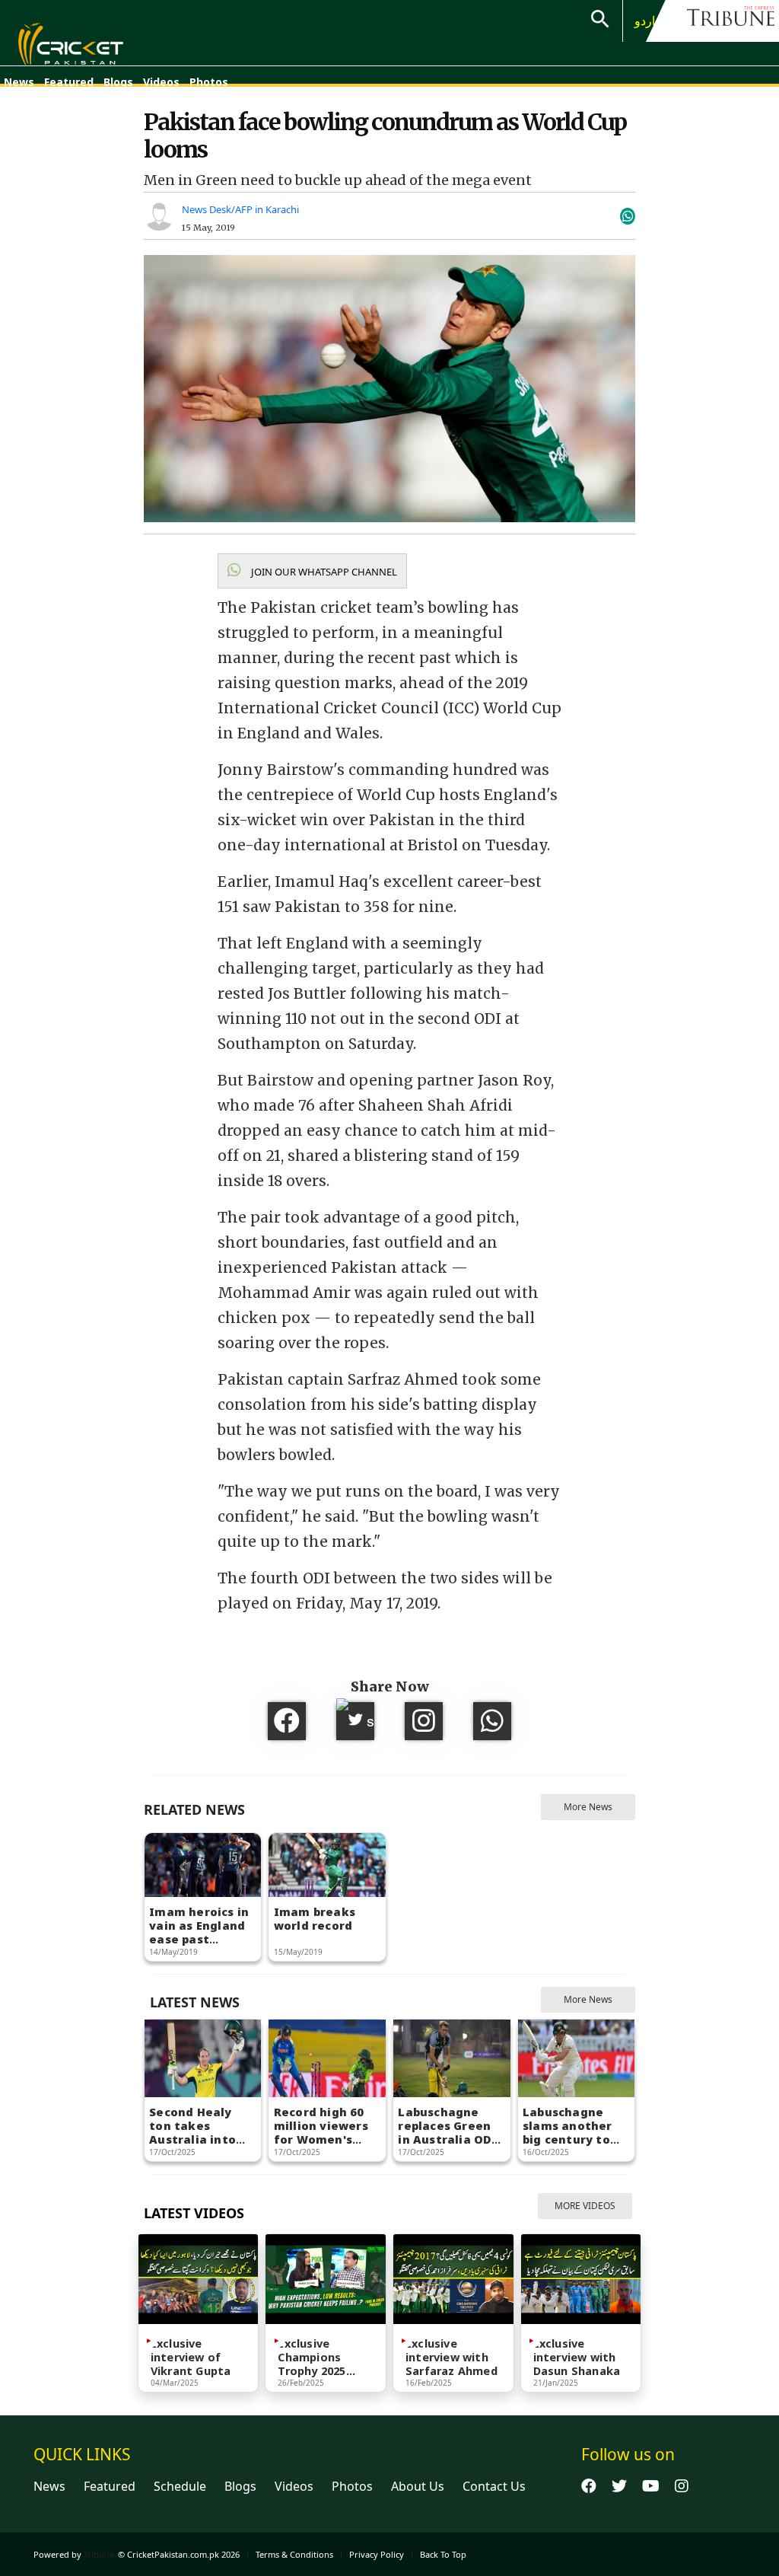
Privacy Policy (377, 2554)
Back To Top (443, 2554)
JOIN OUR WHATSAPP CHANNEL (323, 572)
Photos (209, 82)
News (19, 82)
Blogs (118, 82)
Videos (161, 82)
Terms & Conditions (294, 2554)
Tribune (99, 2554)
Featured (69, 82)
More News (588, 1807)
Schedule (180, 2486)
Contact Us (494, 2486)
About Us (418, 2486)
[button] (312, 571)
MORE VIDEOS (585, 2206)
